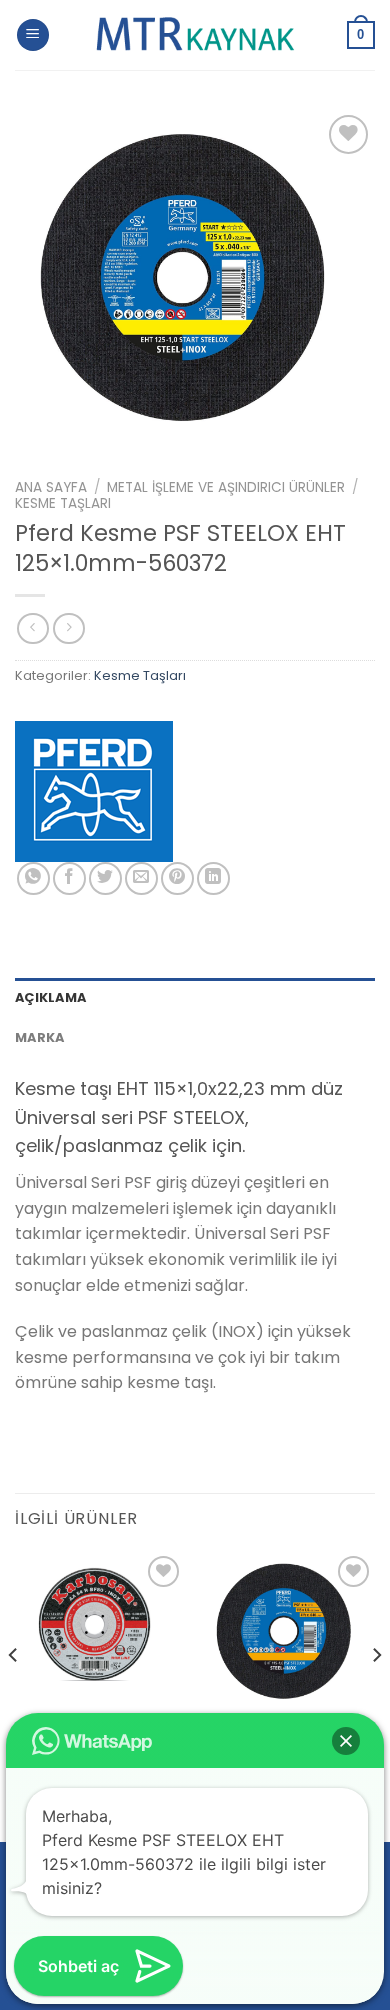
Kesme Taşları (63, 503)
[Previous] (14, 1694)
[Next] (376, 1694)
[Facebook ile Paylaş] (69, 878)
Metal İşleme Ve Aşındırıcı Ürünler (226, 487)
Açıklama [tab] (50, 997)
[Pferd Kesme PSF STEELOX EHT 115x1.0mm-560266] (290, 1636)
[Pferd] (94, 791)
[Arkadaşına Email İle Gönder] (141, 878)
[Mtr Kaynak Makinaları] (195, 35)
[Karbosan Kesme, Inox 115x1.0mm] (100, 1636)
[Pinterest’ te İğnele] (177, 878)
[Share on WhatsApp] (33, 878)
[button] (346, 1741)
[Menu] (33, 35)
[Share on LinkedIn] (213, 878)
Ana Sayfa (51, 487)
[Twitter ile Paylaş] (105, 878)
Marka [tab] (39, 1037)
